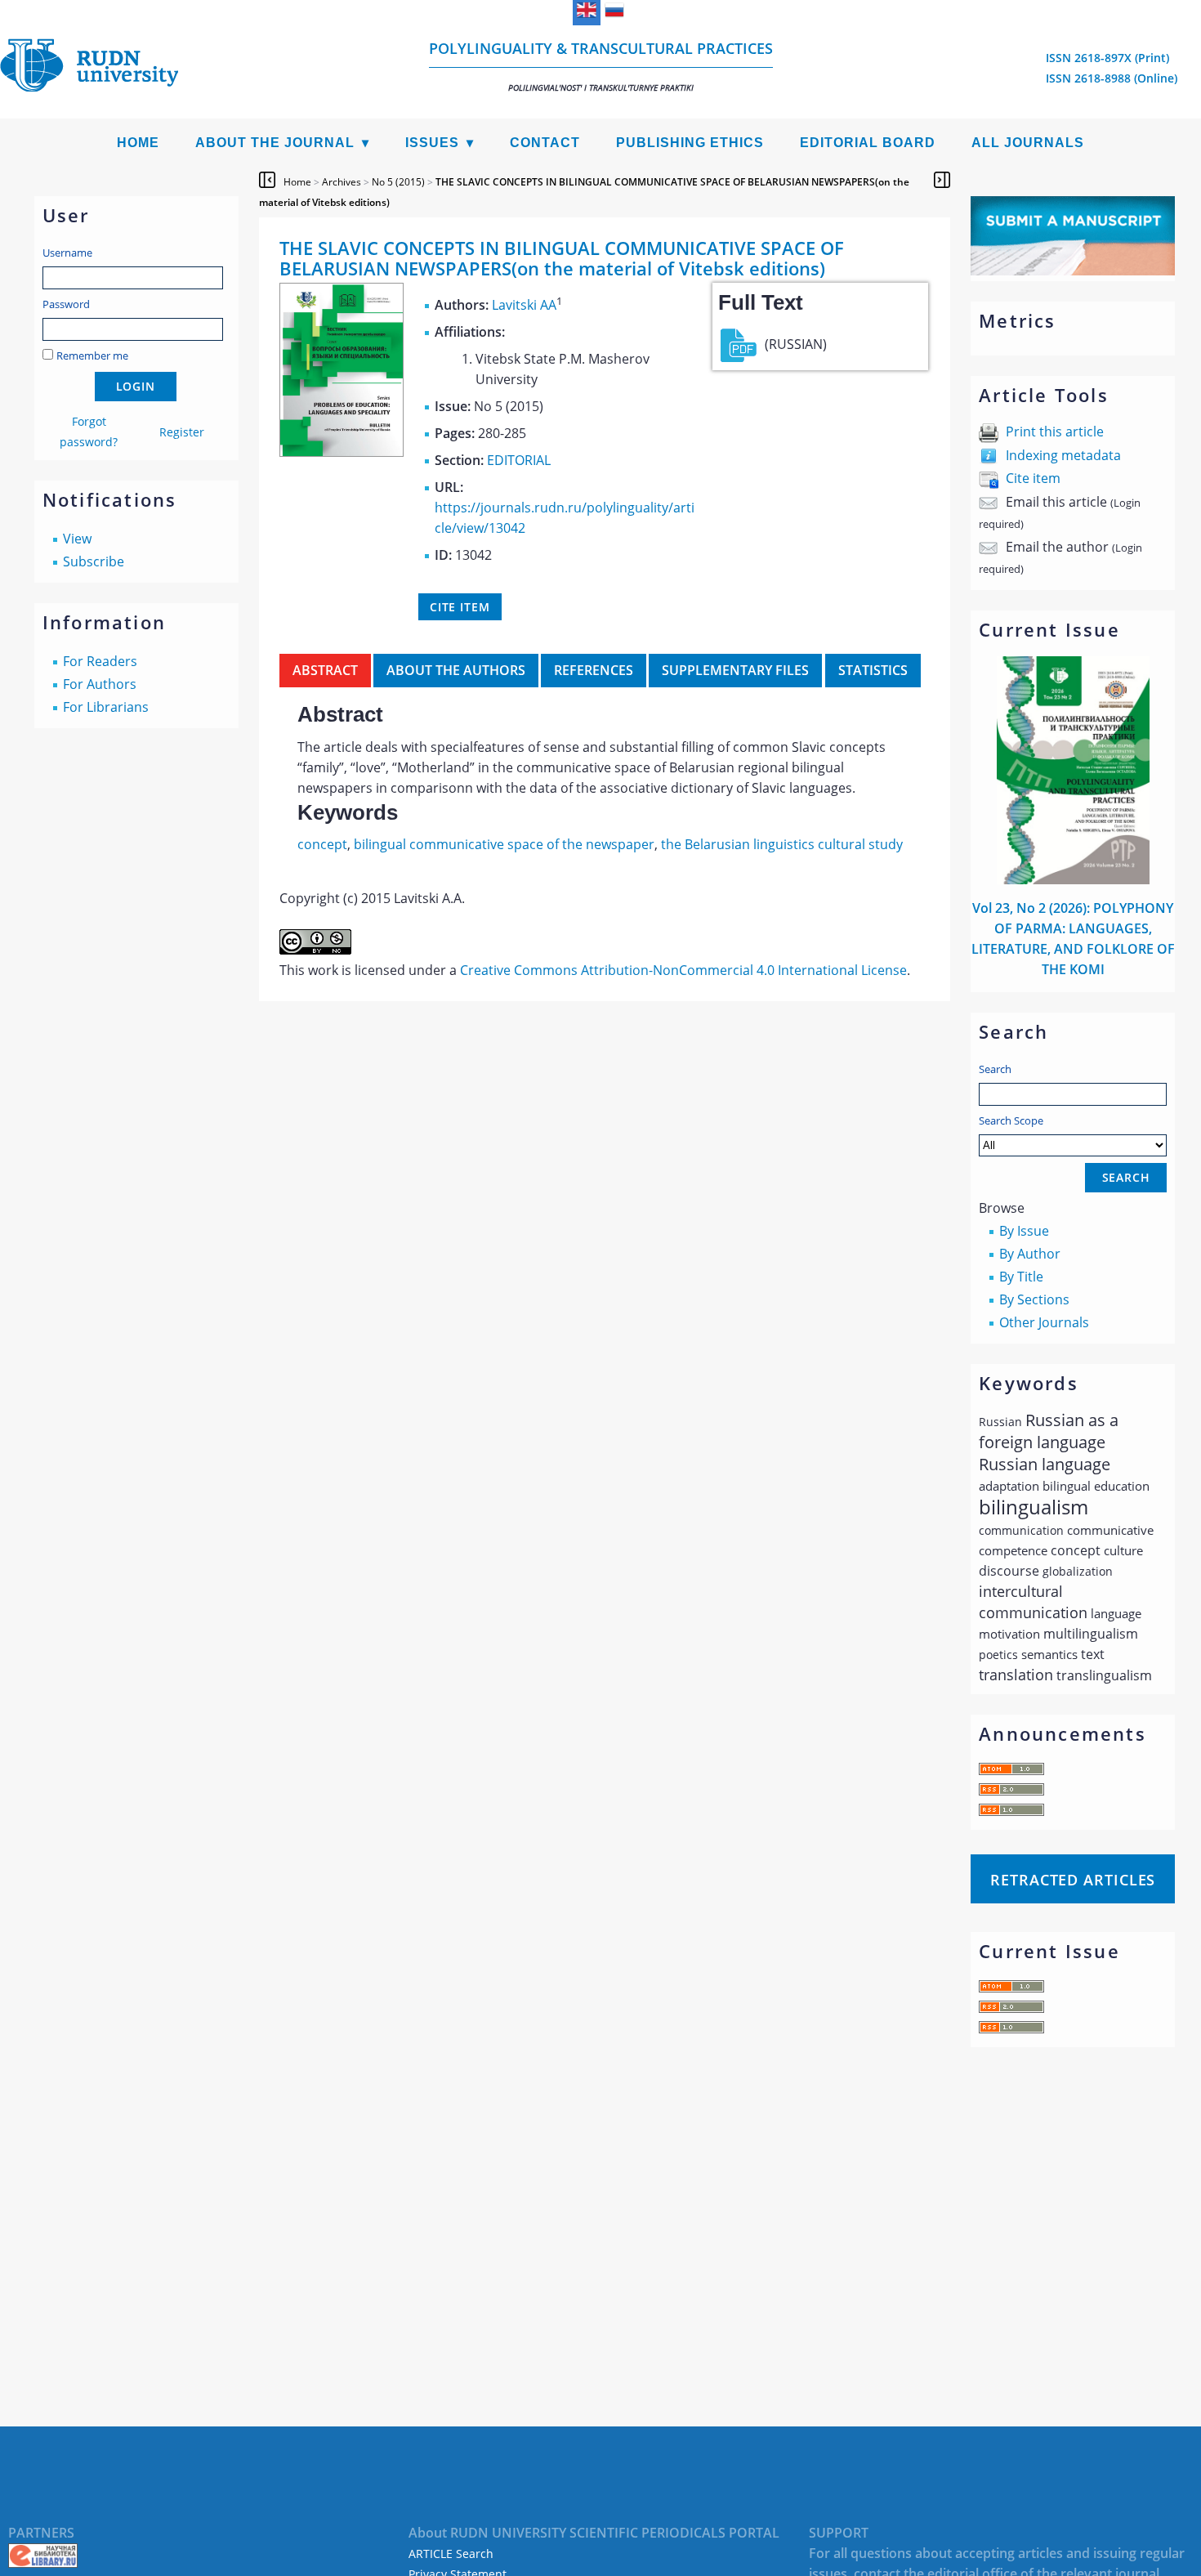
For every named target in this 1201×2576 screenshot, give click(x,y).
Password (66, 304)
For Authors (100, 684)
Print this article (1055, 432)
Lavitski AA (524, 305)
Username (67, 253)
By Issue (1024, 1231)
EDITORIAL (519, 460)
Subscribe (94, 561)
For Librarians (106, 707)
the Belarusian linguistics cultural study (782, 844)
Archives (342, 182)
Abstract (325, 670)
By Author (1030, 1254)
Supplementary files (735, 670)
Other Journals (1044, 1322)
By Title (1021, 1277)
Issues (432, 143)
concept (322, 844)
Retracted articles (1073, 1880)
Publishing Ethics (690, 143)
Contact (545, 143)
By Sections (1034, 1299)
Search (995, 1069)
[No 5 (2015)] (342, 452)
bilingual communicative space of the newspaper (504, 844)
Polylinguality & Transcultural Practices (601, 66)
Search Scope (1011, 1120)
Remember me (92, 356)
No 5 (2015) (398, 182)
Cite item (1033, 478)
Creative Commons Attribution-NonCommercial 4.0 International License (683, 970)
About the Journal (275, 143)
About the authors (456, 670)
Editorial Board (868, 143)
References (594, 670)
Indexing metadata (1063, 455)
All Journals (1028, 143)
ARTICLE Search (451, 2554)
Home (138, 143)
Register (182, 432)
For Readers (100, 661)
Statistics (873, 670)
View (77, 539)
